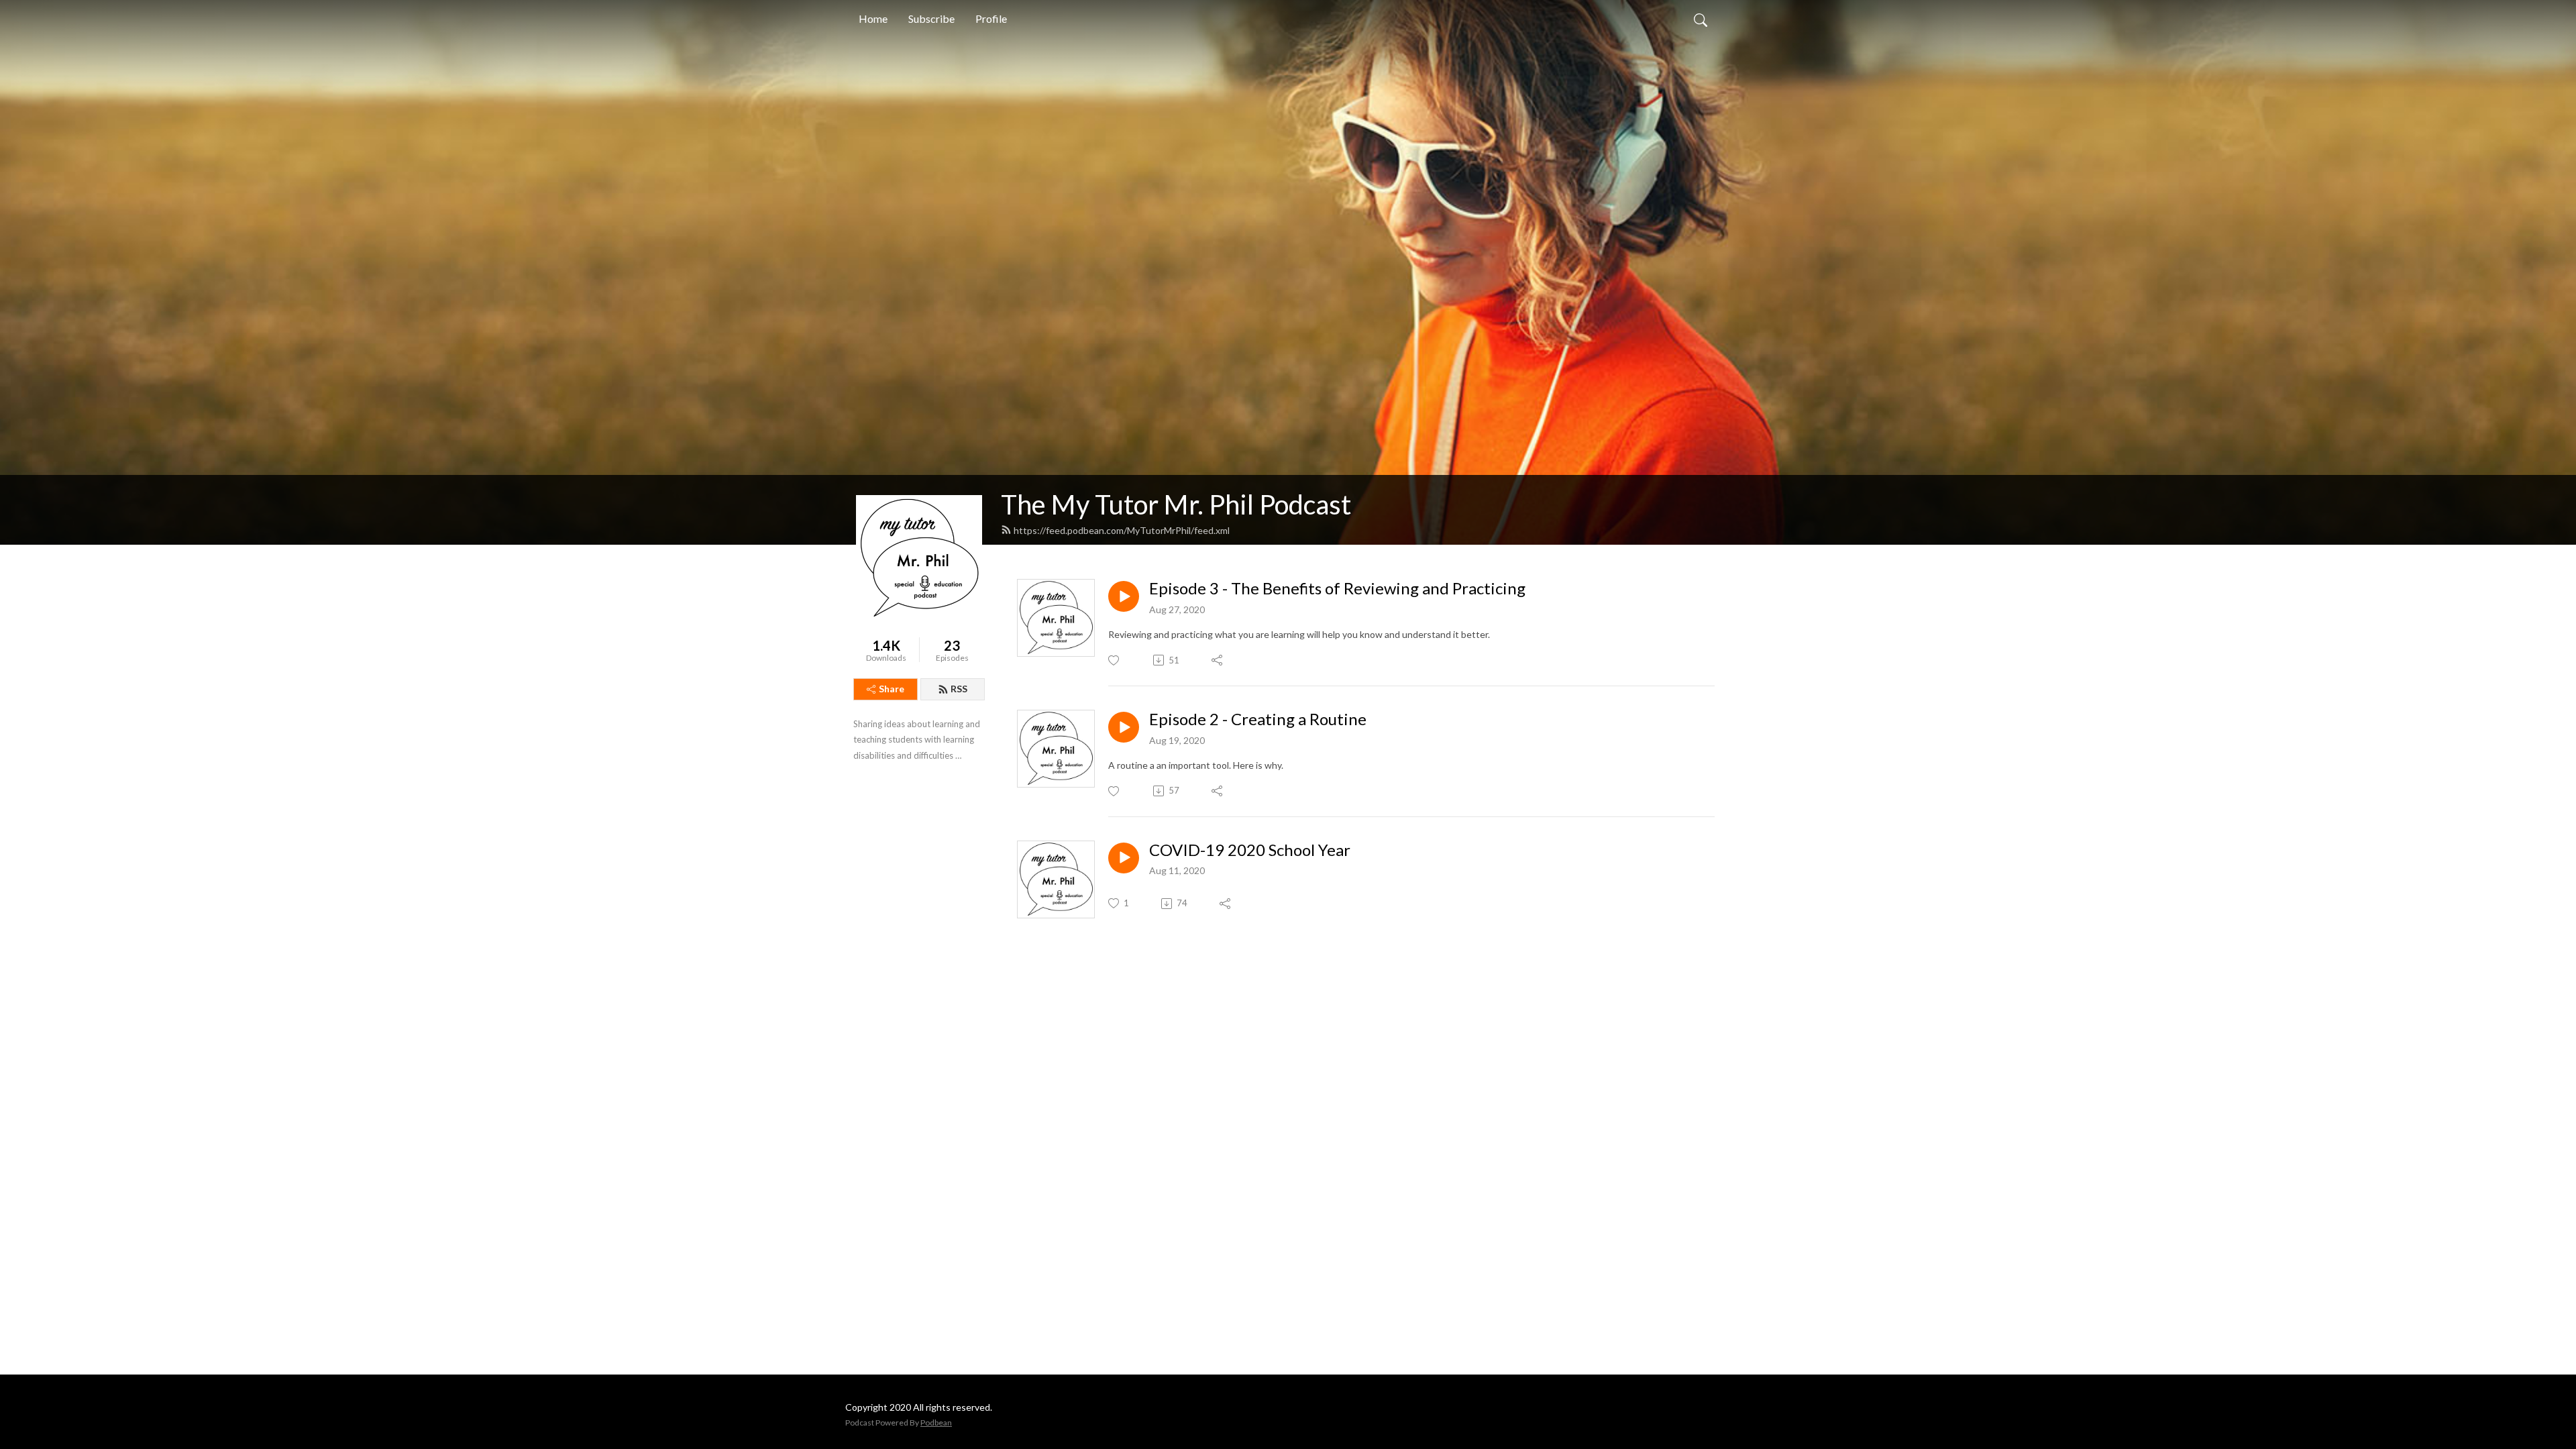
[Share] (1218, 660)
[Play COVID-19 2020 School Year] (1124, 858)
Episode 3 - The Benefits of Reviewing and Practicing (1337, 588)
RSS (959, 689)
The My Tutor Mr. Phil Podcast (1176, 504)
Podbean (936, 1423)
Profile (991, 18)
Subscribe (931, 18)
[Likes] (1115, 660)
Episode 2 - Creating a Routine (1258, 719)
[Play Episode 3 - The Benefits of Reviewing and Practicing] (1124, 596)
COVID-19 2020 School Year (1250, 850)
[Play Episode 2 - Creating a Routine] (1124, 727)
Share (892, 689)
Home (873, 18)
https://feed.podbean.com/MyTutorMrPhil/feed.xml (1122, 530)
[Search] (1701, 19)
